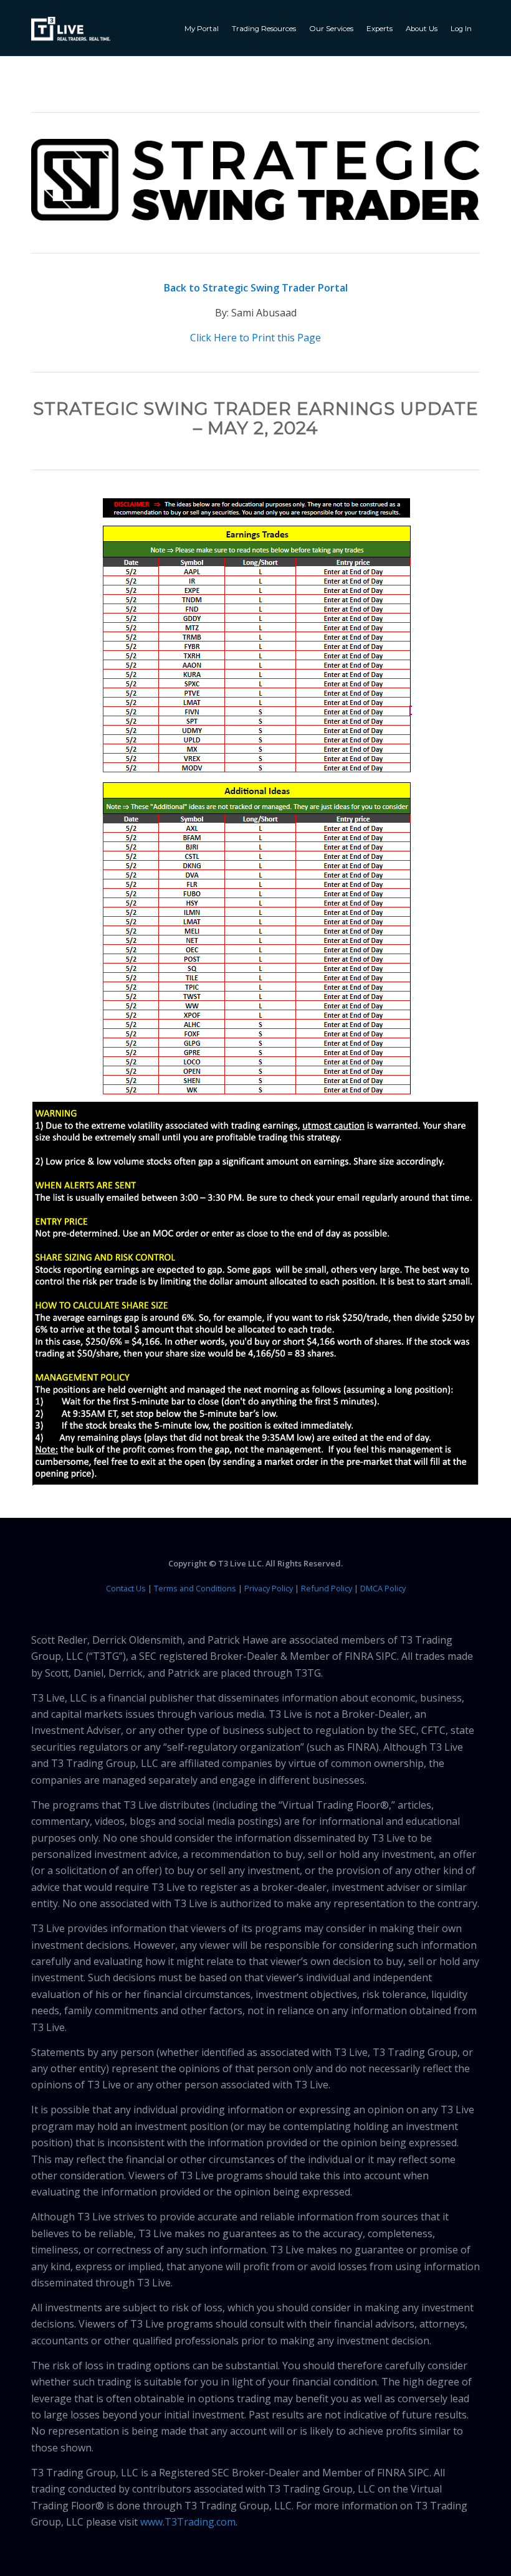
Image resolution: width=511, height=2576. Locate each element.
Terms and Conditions (195, 1588)
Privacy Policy (269, 1588)
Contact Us (126, 1588)
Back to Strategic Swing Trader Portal (256, 288)
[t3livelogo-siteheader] (71, 29)
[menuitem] (203, 28)
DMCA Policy (383, 1588)
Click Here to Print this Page (255, 338)
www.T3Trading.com (188, 2522)
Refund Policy (327, 1588)
